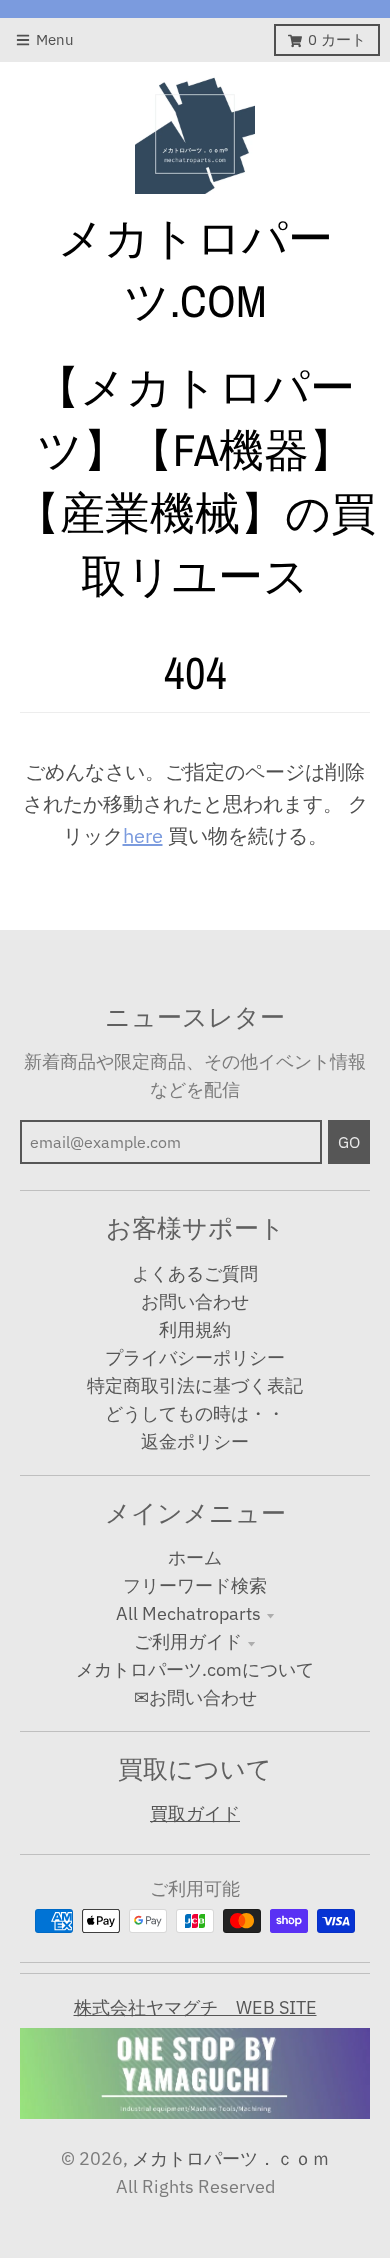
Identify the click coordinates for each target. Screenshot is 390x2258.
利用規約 (195, 1329)
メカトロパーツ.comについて (195, 1669)
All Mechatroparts (188, 1613)
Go (349, 1142)
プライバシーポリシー (195, 1357)
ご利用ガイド (188, 1641)
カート (337, 39)
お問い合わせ (195, 1301)
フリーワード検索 (195, 1585)
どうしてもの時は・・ (195, 1413)
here (143, 835)
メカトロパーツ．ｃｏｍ (231, 2158)
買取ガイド (195, 1813)
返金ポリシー (195, 1441)
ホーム (195, 1557)
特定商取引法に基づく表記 (195, 1385)
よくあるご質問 (195, 1273)
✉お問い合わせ (195, 1697)
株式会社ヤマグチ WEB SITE (195, 2007)
